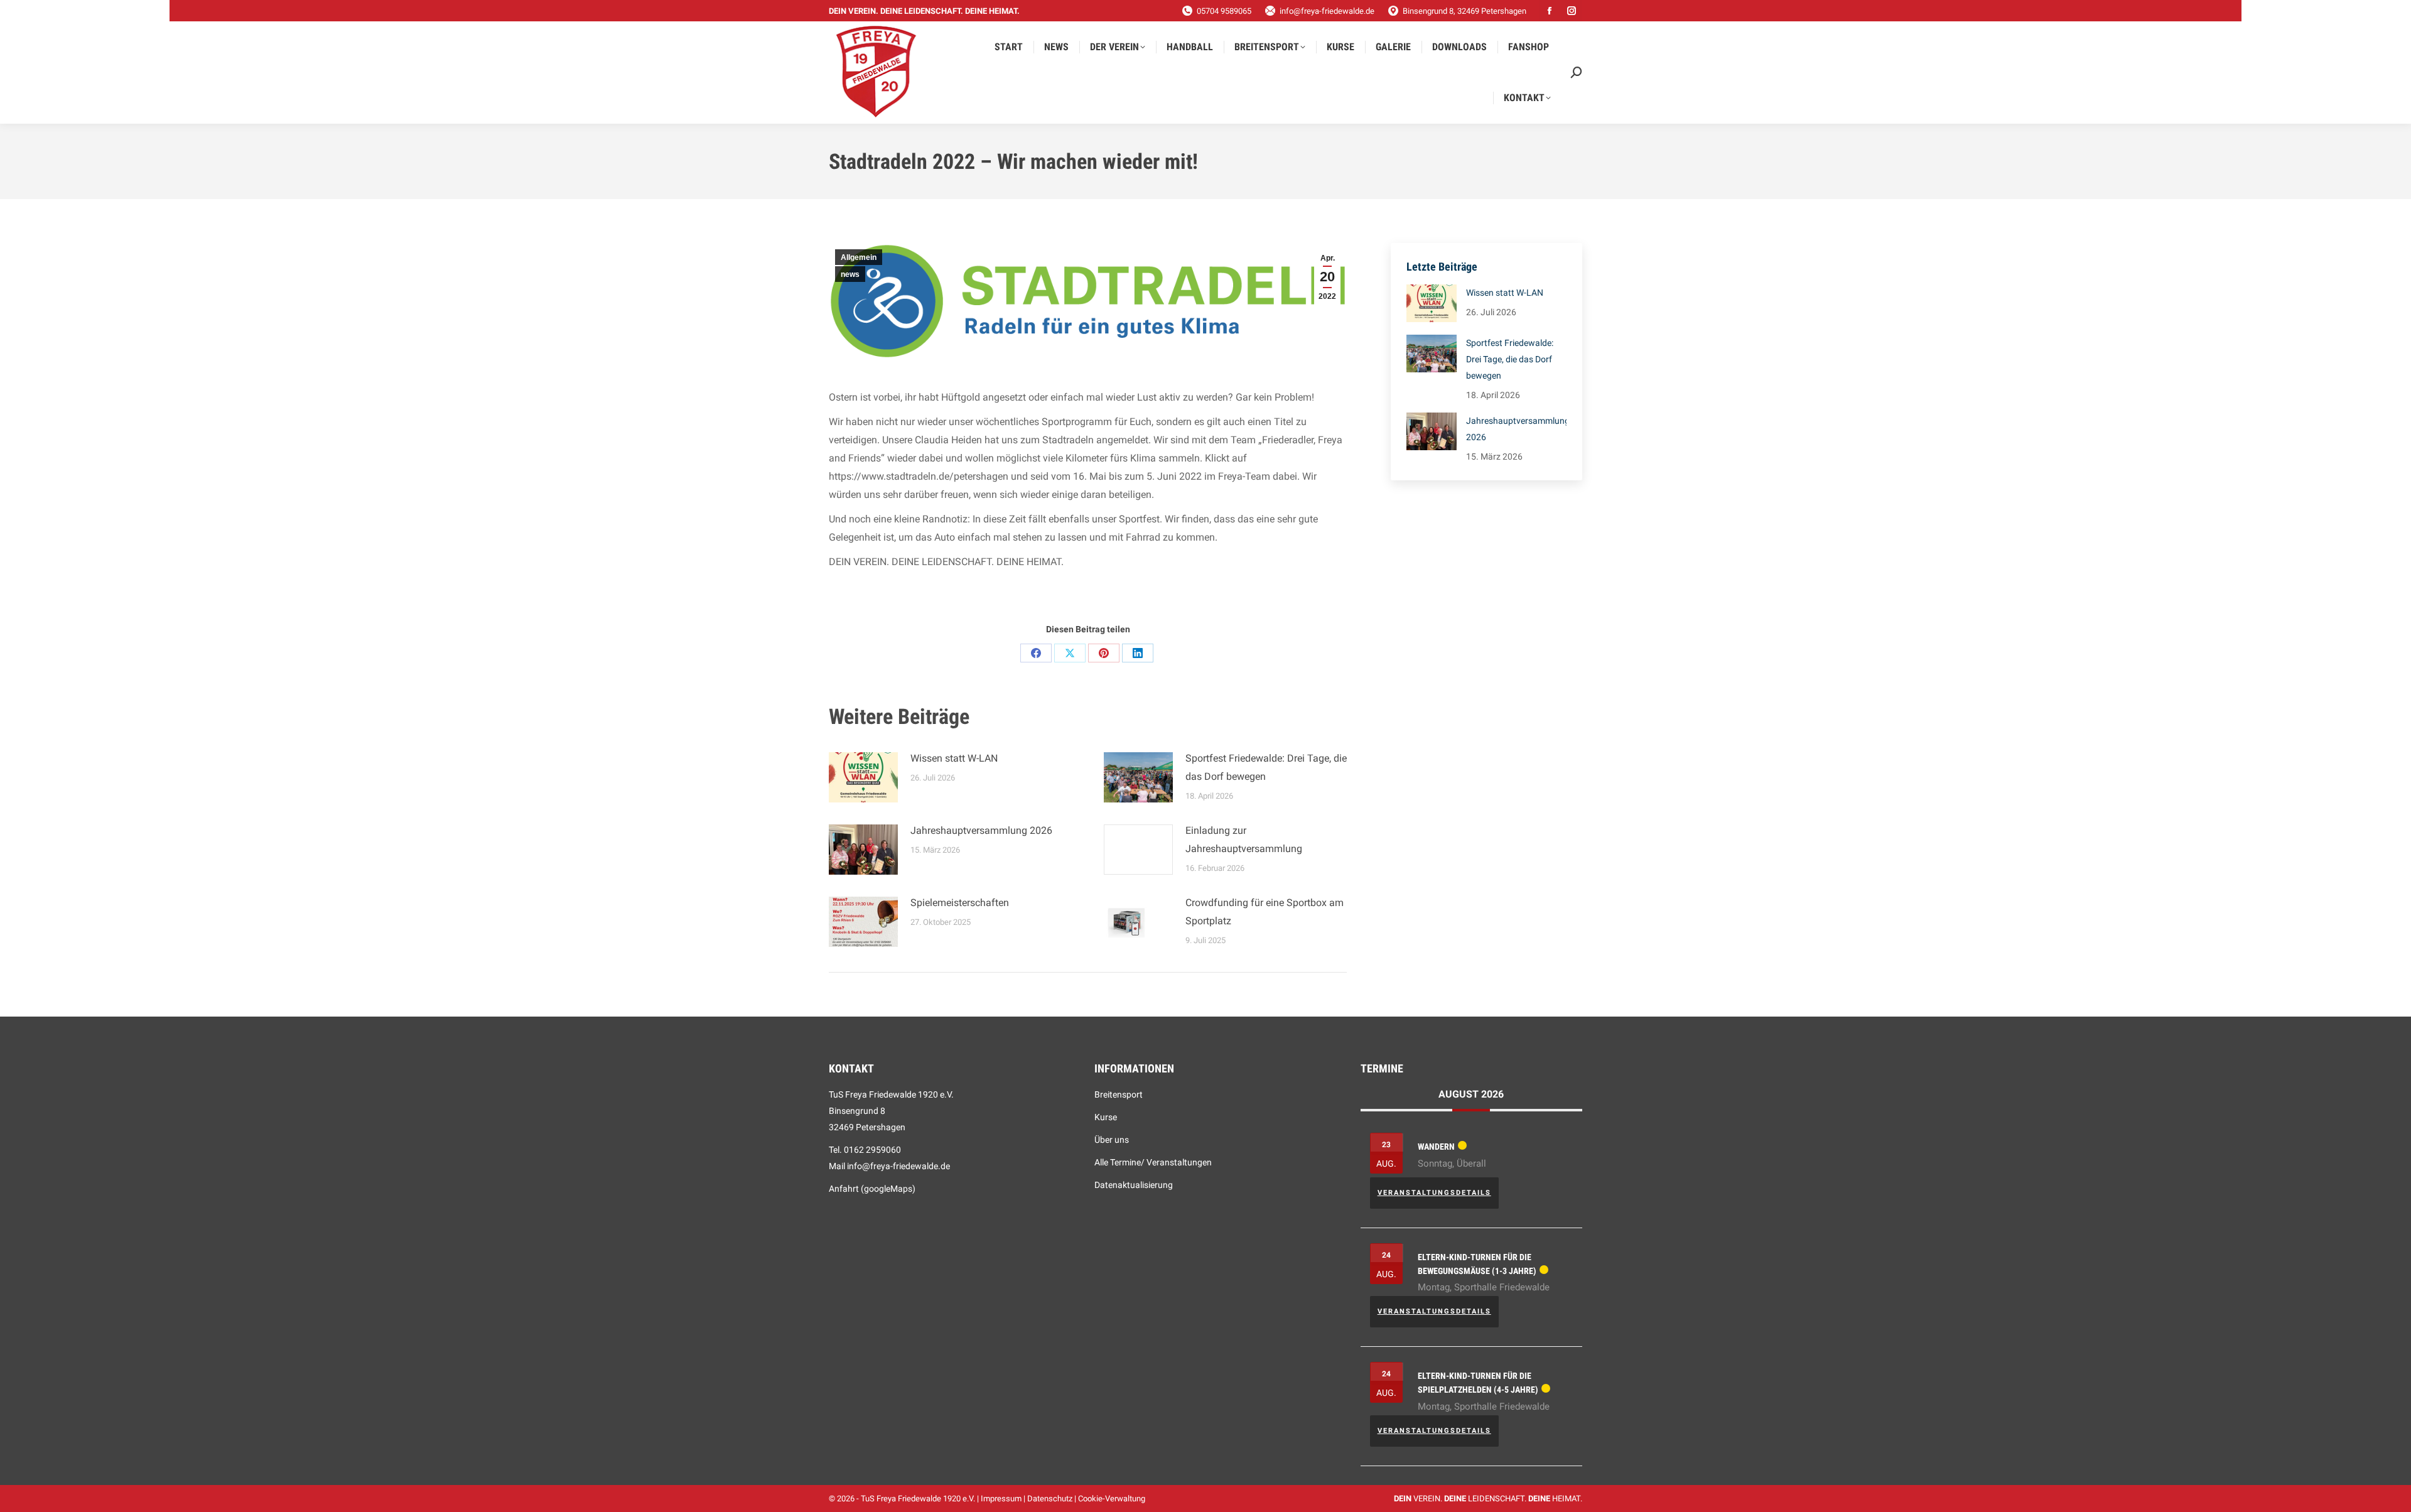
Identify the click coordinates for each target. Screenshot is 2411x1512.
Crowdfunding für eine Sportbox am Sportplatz (1265, 912)
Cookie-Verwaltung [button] (1112, 1498)
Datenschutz (1050, 1498)
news (850, 274)
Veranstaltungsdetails (1434, 1193)
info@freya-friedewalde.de (1327, 11)
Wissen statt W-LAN (954, 758)
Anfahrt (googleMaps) (872, 1189)
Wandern (1436, 1147)
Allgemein (859, 257)
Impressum (1001, 1498)
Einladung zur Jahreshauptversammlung (1244, 840)
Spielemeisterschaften (960, 903)
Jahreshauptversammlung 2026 (981, 830)
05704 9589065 (1224, 11)
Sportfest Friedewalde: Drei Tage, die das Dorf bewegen (1266, 767)
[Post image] (863, 777)
